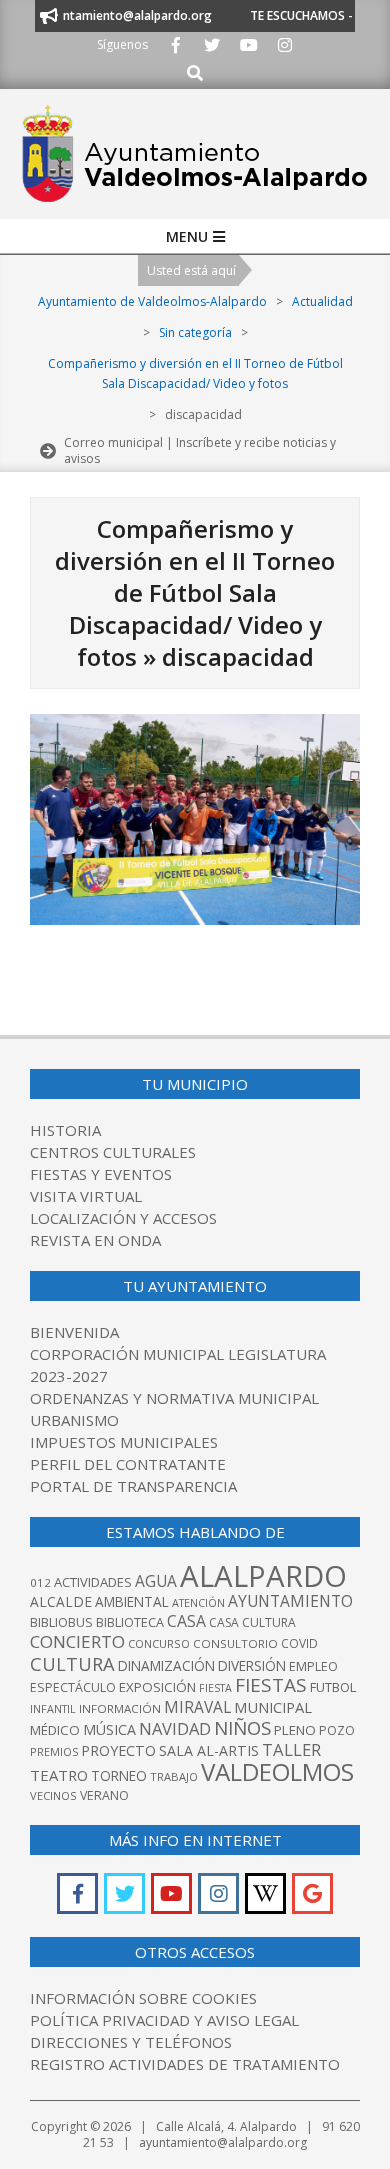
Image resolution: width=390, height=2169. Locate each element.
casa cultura (252, 1622)
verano (104, 1795)
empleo (313, 1666)
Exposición (157, 1687)
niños (242, 1727)
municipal (273, 1707)
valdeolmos (277, 1771)
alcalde (61, 1601)
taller (291, 1749)
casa (186, 1621)
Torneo (119, 1775)
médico (55, 1730)
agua (156, 1581)
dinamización (166, 1665)
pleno (295, 1730)
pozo (337, 1730)
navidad (175, 1728)
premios (54, 1751)
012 (40, 1582)
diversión (252, 1665)
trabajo (174, 1776)
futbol (333, 1687)
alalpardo (263, 1576)
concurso (159, 1643)
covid (299, 1643)
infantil (53, 1708)
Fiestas (271, 1685)
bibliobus (61, 1622)
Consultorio (235, 1643)
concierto (77, 1641)
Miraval (197, 1707)
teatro (59, 1775)
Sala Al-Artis (209, 1750)
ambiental (132, 1601)
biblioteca (130, 1622)
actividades (93, 1582)
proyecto (118, 1750)
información (120, 1708)
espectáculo (73, 1687)
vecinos (53, 1795)
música (109, 1729)
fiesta (215, 1688)
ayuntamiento (290, 1601)
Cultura (72, 1663)
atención (198, 1602)
